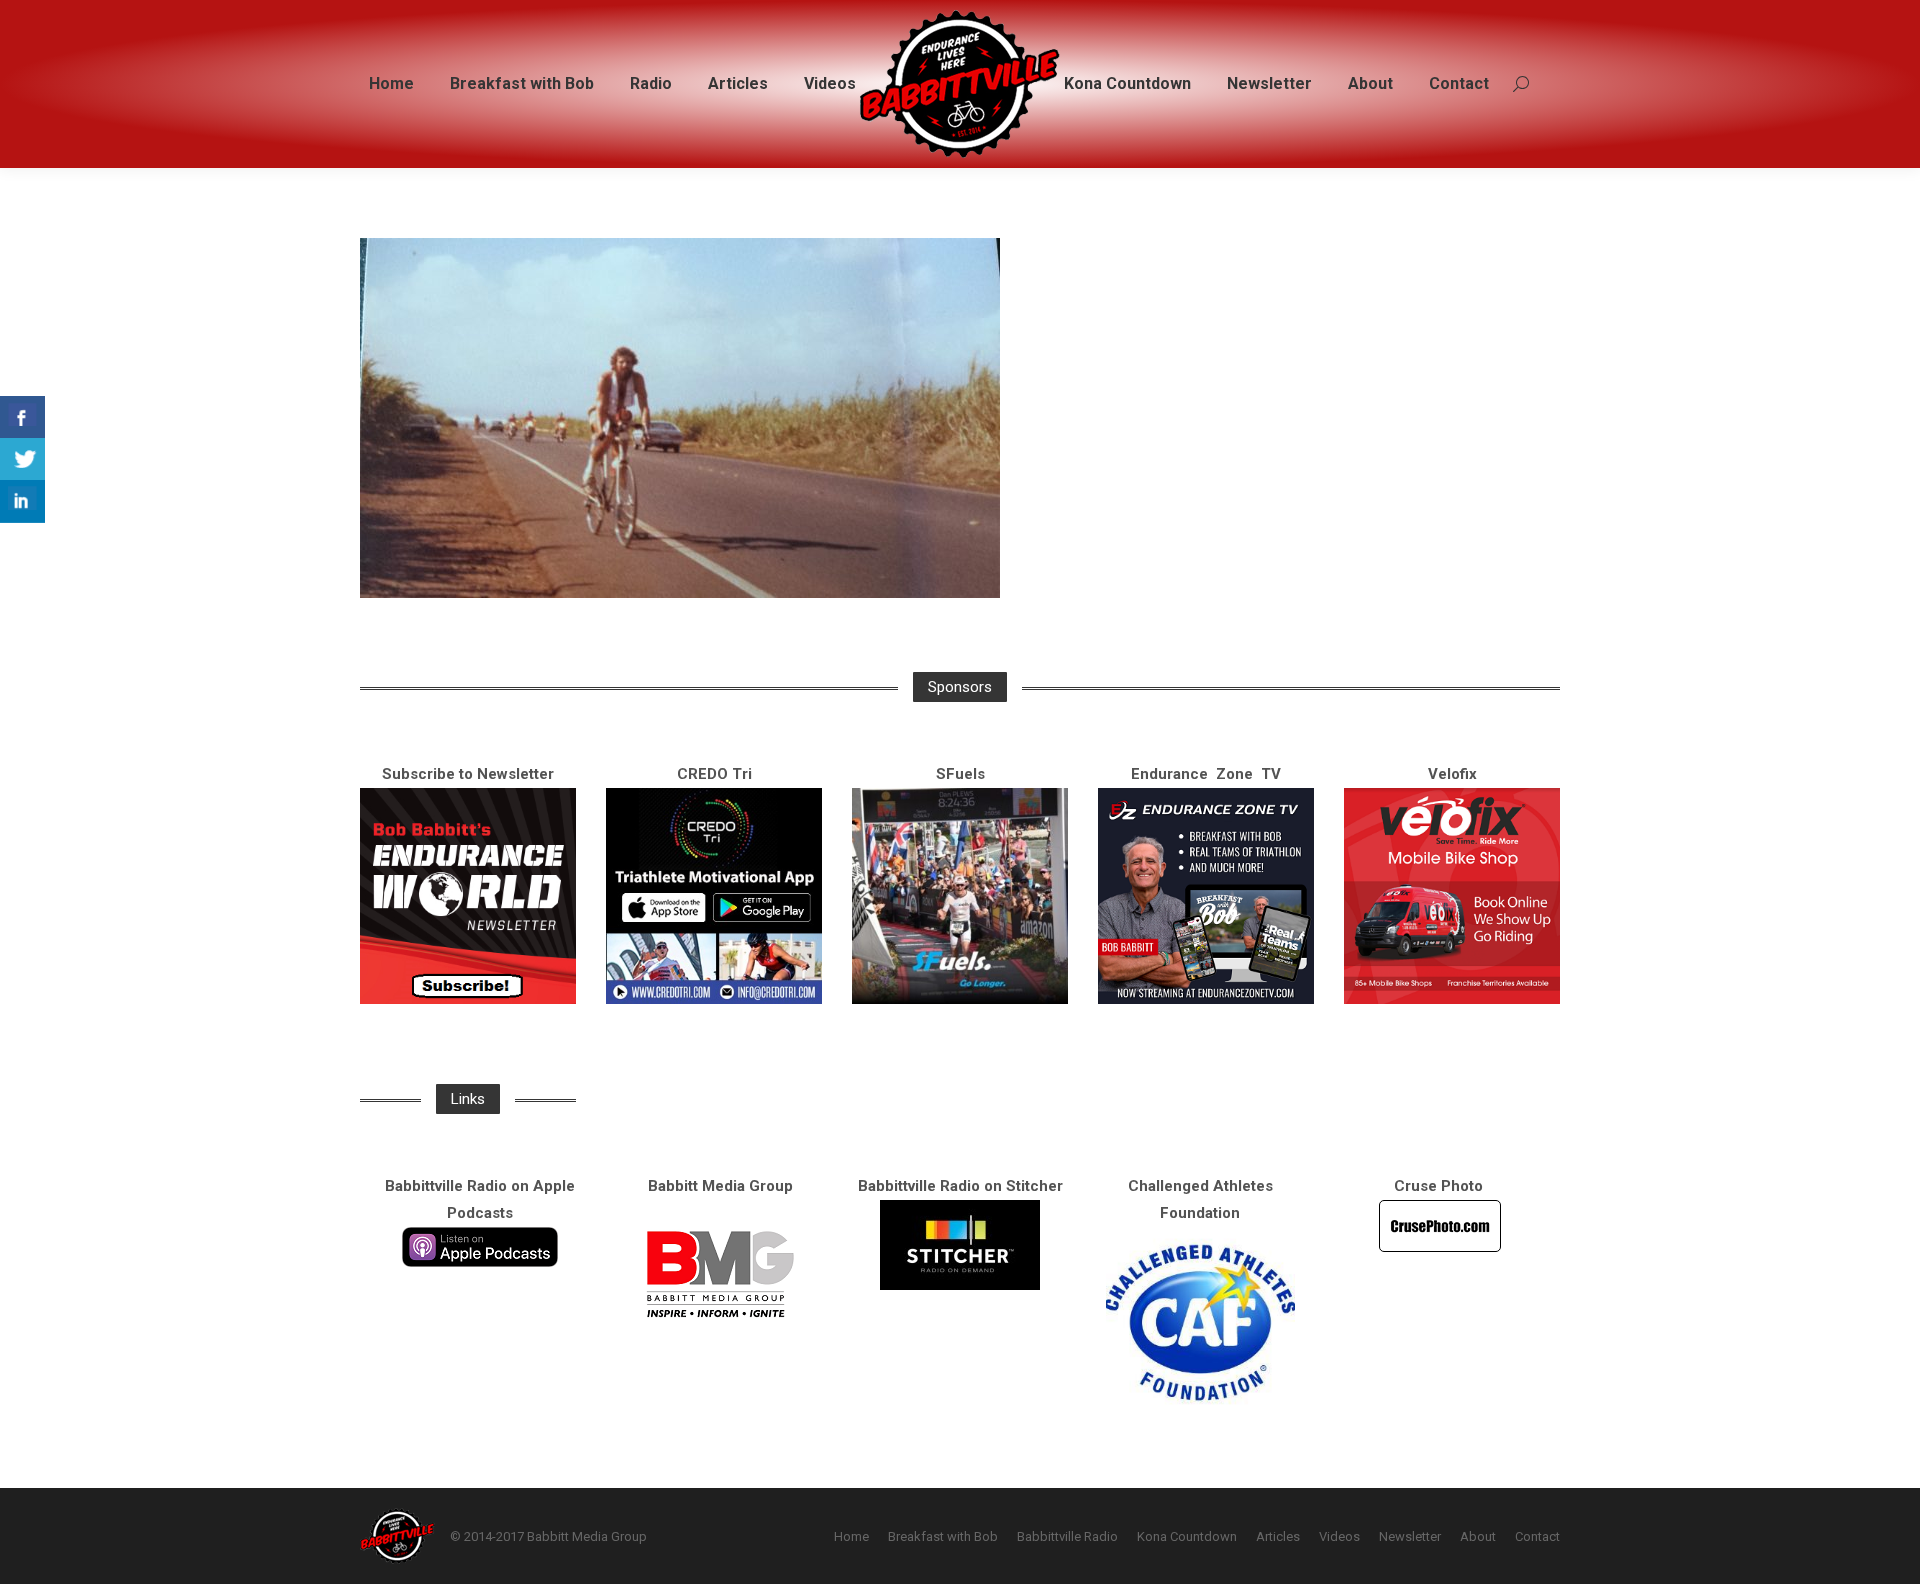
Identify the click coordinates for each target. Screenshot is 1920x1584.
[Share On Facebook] (22, 417)
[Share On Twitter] (22, 459)
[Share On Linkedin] (22, 501)
